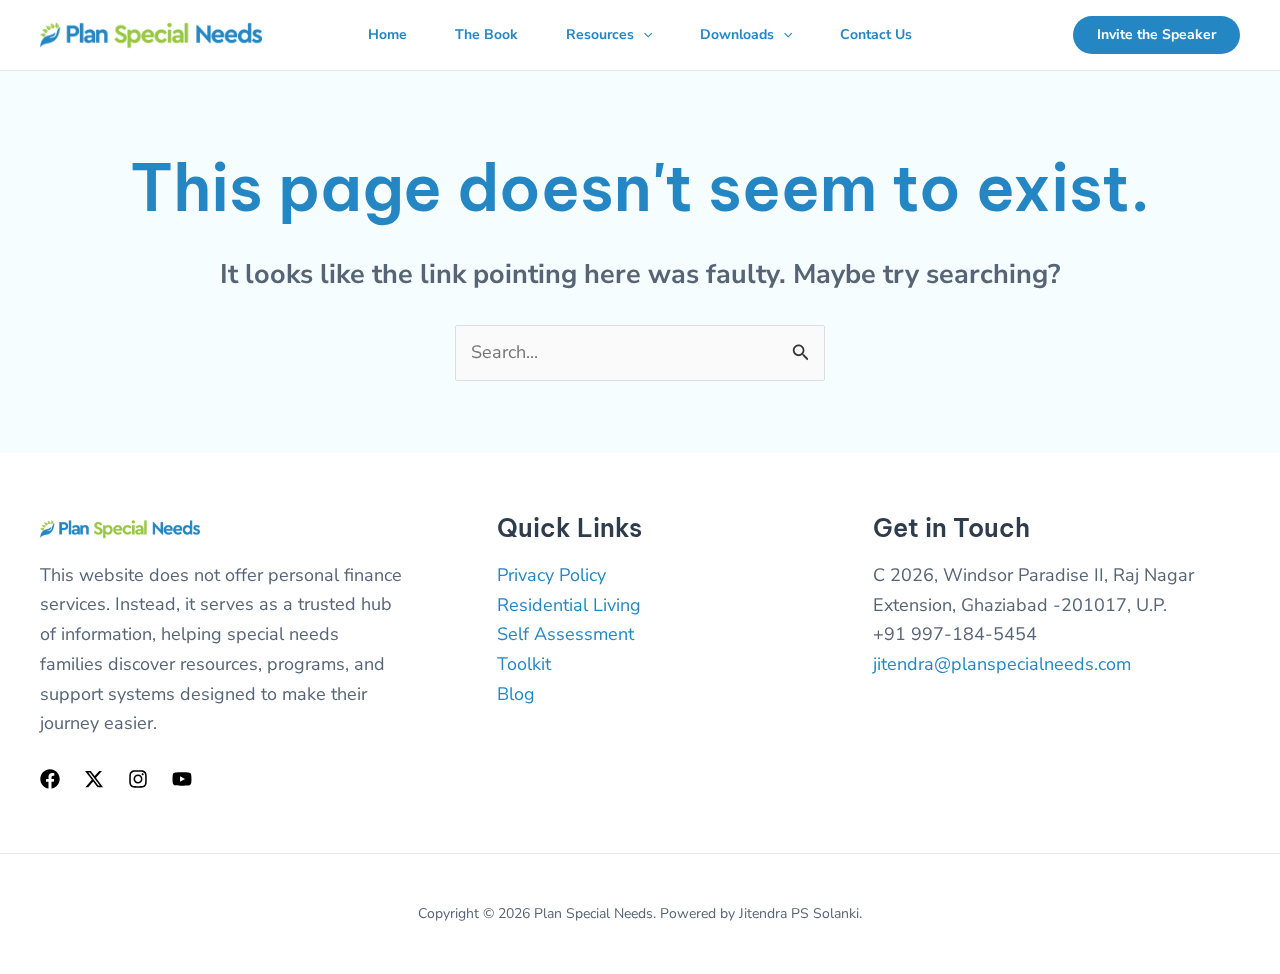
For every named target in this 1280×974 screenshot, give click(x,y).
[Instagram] (138, 779)
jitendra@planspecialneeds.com (1002, 664)
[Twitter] (94, 779)
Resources (600, 34)
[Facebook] (50, 779)
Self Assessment (565, 634)
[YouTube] (182, 779)
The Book (486, 34)
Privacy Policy (551, 575)
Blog (516, 694)
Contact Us (876, 34)
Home (387, 34)
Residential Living (569, 605)
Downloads (737, 34)
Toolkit (524, 664)
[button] (643, 35)
